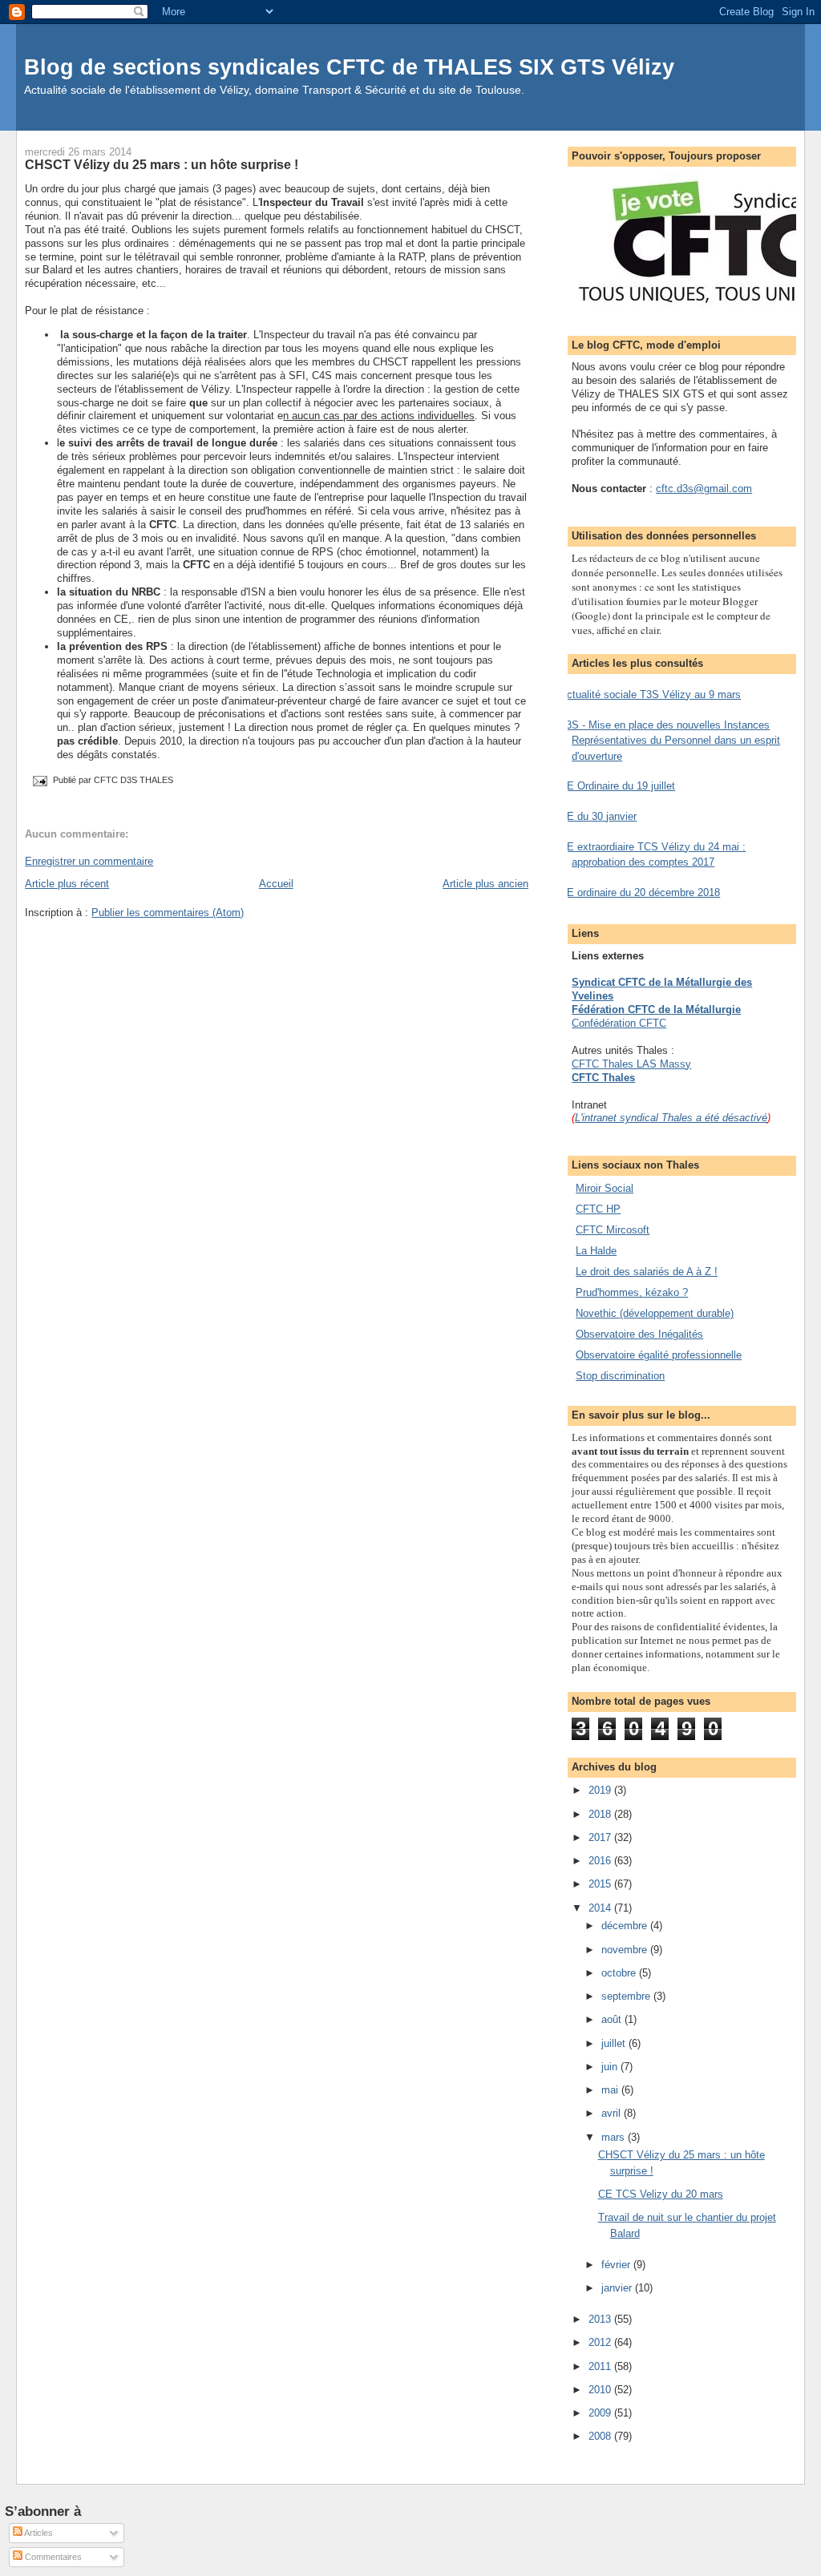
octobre (620, 1973)
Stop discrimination (620, 1376)
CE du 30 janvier (598, 816)
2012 (601, 2342)
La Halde (596, 1251)
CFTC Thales (603, 1078)
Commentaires (52, 2557)
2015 (601, 1884)
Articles (38, 2533)
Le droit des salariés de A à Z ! (647, 1272)
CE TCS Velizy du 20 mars (661, 2194)
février (617, 2265)
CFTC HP (598, 1209)
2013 (601, 2319)
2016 (601, 1861)
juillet (615, 2043)
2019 (601, 1790)
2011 (601, 2366)
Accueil (276, 884)
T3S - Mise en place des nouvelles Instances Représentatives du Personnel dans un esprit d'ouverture (670, 741)
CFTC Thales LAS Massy (631, 1064)
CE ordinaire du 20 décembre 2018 (640, 892)
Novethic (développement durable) (655, 1313)
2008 (601, 2436)
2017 (601, 1837)
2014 (601, 1908)
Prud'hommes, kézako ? (632, 1292)
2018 (601, 1814)
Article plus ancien (485, 884)
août (613, 2019)
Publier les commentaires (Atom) (168, 913)
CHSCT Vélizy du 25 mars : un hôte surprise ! (162, 164)
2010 (601, 2390)
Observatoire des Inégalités (639, 1334)
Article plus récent (67, 884)
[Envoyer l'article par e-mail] (39, 781)
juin (611, 2067)
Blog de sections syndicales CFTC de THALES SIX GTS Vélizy (349, 67)
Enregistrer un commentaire (89, 861)
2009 (601, 2413)
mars (615, 2137)
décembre (626, 1926)
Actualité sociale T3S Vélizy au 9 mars (650, 694)
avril (613, 2113)
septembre (627, 1996)
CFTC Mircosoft (613, 1230)
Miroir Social (605, 1188)
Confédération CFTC (619, 1023)
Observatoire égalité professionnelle (659, 1355)
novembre (626, 1950)
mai (611, 2090)
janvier (618, 2288)
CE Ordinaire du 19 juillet (617, 786)
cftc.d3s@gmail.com (704, 489)
